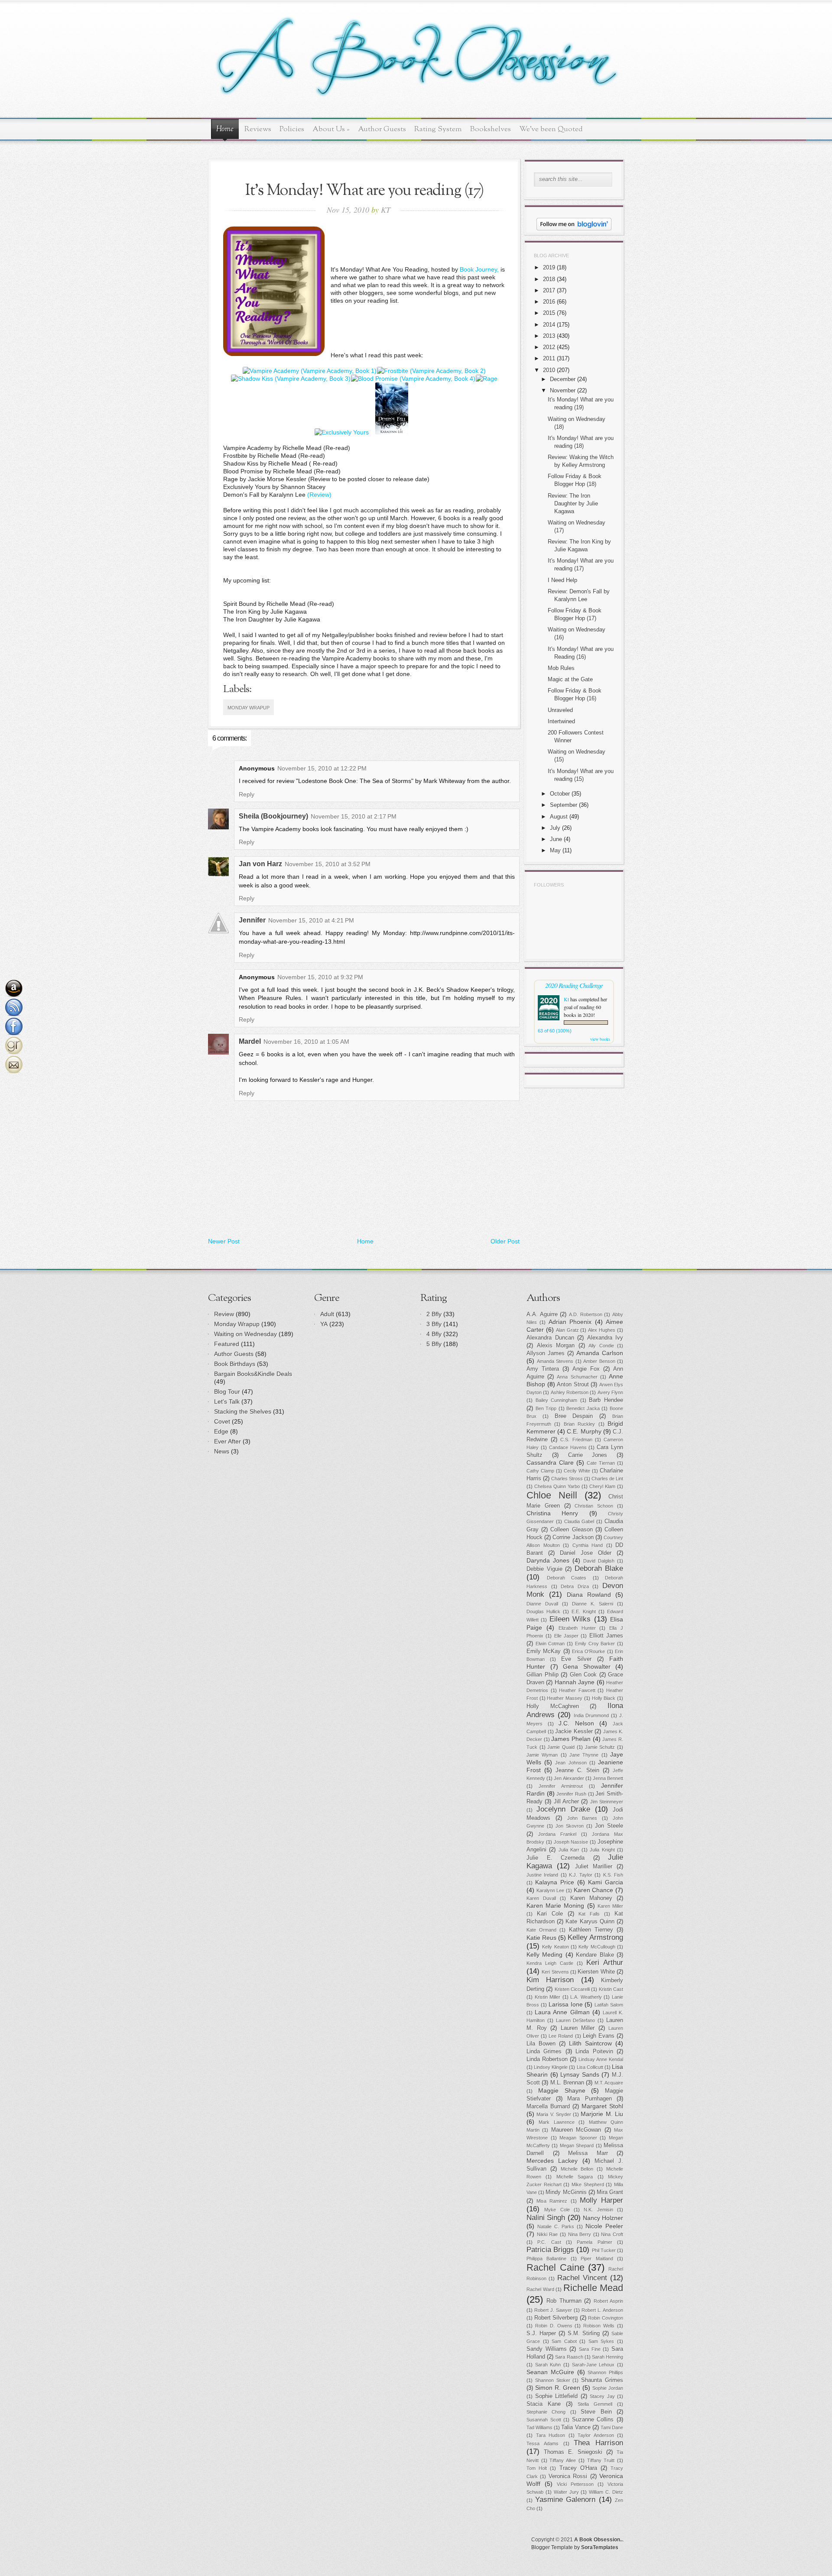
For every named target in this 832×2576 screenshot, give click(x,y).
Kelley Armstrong (595, 1937)
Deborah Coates (567, 1578)
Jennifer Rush (571, 1794)
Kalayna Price (555, 1882)
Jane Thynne (584, 1755)
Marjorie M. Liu (602, 2114)
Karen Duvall (541, 1898)
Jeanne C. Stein (577, 1770)
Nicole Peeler (604, 2226)
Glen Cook (583, 1675)
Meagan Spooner (578, 2138)
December (563, 379)
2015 (549, 313)
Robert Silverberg (556, 2318)
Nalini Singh (546, 2218)
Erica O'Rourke (588, 1651)
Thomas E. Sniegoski (573, 2452)
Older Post (505, 1241)
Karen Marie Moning (555, 1906)
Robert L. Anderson (602, 2310)
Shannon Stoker (553, 2380)
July (555, 828)
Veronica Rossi (568, 2476)
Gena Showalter (587, 1667)
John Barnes (582, 1818)
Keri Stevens (555, 1972)
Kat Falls (589, 1914)
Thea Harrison (598, 2443)
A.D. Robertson (586, 1314)
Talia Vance (576, 2427)
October (560, 794)
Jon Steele (609, 1826)
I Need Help (562, 580)
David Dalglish (599, 1561)
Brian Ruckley (579, 1424)
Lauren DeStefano (576, 2020)
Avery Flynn (610, 1392)
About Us (331, 129)
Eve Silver (576, 1659)
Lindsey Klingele (551, 2067)
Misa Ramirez (552, 2201)
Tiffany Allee (563, 2460)
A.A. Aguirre (542, 1314)
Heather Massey (565, 1698)
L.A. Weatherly (586, 1997)
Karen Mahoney (591, 1898)
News (222, 1451)
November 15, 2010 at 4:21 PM (311, 920)
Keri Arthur (605, 1963)
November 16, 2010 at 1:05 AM (306, 1042)
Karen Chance (594, 1890)
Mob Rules (561, 668)
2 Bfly (434, 1314)
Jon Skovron (570, 1826)
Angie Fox (586, 1369)
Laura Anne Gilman (562, 2012)
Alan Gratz (567, 1330)
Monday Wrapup (249, 708)
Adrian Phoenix (570, 1322)
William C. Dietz (606, 2492)
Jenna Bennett (608, 1778)
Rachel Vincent (582, 2278)
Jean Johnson (571, 1763)
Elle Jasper (566, 1636)
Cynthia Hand (588, 1545)
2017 (549, 290)
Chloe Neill (552, 1495)
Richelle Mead (593, 2288)
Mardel (250, 1041)
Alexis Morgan (556, 1346)
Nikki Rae (548, 2234)
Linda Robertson (547, 2059)
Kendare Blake (595, 1955)
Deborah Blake (599, 1568)
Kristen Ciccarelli (572, 1989)
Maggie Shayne (562, 2091)
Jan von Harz (260, 864)
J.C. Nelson (576, 1723)
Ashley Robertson (570, 1392)
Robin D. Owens (554, 2326)
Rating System (438, 129)
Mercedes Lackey (552, 2161)
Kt (566, 999)
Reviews (258, 129)
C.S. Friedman (576, 1440)
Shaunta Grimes (602, 2380)
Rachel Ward (540, 2289)
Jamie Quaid (561, 1747)
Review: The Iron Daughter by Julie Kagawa (573, 503)
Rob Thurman (564, 2301)
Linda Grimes (544, 2052)
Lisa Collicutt (590, 2067)
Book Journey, (479, 269)
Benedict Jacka (583, 1408)
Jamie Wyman (542, 1755)
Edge (221, 1431)
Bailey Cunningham (557, 1400)
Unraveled (560, 710)
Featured (227, 1344)
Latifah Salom (609, 2005)
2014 (549, 325)
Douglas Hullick (543, 1612)
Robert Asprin (608, 2301)
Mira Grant (610, 2192)
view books (600, 1039)
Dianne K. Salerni (593, 1604)
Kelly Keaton (555, 1947)
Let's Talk (227, 1401)
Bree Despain (574, 1416)
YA (324, 1324)
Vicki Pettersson (575, 2484)
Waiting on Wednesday (245, 1334)
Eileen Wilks (570, 1619)
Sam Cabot (564, 2341)
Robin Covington (606, 2318)
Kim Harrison (550, 1980)
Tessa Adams (543, 2443)
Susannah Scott (544, 2420)
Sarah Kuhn (548, 2365)
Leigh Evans (599, 2036)
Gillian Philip (543, 1675)
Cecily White (577, 1471)
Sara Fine (590, 2349)
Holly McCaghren (553, 1706)
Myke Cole (557, 2210)
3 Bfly (434, 1324)
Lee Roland (561, 2036)
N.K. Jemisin (598, 2210)
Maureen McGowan (576, 2130)
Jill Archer (566, 1802)
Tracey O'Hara (578, 2468)
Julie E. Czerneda (556, 1858)
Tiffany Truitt (601, 2460)
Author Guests (382, 129)
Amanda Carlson (600, 1353)
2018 (549, 279)
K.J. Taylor (581, 1875)
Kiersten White (596, 1972)
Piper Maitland (597, 2259)
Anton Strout (573, 1385)
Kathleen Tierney (591, 1930)
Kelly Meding (544, 1955)
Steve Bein (596, 2412)
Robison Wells (599, 2326)
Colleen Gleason (571, 1530)
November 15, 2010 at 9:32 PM (320, 977)
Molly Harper (601, 2200)
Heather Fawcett (577, 1690)
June (556, 839)
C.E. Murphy (584, 1431)
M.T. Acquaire (609, 2083)
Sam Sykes (601, 2341)
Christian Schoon (594, 1506)
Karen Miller (610, 1906)
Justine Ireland (542, 1875)
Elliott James (606, 1636)
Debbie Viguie (544, 1569)
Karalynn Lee (551, 1890)
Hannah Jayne (575, 1682)
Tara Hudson (551, 2435)
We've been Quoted (551, 129)
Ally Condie (601, 1346)
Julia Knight (602, 1850)
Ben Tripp (546, 1408)
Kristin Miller (548, 1997)
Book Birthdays (235, 1364)
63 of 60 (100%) (555, 1031)
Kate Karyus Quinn (590, 1922)
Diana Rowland (589, 1595)
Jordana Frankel (557, 1834)
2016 (549, 302)
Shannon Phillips (605, 2372)
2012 (549, 347)
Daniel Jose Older (586, 1553)
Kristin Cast (611, 1989)
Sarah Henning (608, 2357)
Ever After (227, 1441)
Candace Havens (568, 1447)
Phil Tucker (604, 2250)
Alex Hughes (602, 1330)
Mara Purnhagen (590, 2099)
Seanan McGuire (550, 2372)
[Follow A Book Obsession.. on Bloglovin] (574, 228)
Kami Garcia (606, 1882)
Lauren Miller (578, 2028)
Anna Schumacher (577, 1377)
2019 (549, 267)
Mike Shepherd (588, 2184)
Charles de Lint (607, 1479)
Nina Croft (612, 2234)
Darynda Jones (548, 1560)
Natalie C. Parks (556, 2226)
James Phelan (571, 1739)
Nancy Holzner (603, 2218)
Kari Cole (550, 1914)
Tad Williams (539, 2427)
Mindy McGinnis (566, 2192)
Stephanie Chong (546, 2412)
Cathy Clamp (540, 1471)
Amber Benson (599, 1361)
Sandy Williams (547, 2349)
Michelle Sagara (575, 2177)
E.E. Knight (584, 1612)
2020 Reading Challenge (574, 985)
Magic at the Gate (570, 679)
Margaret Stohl (602, 2106)
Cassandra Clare (550, 1463)
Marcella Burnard (548, 2107)
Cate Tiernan (601, 1463)
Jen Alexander (569, 1778)
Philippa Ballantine (546, 2259)
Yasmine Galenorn (565, 2500)
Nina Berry (580, 2234)
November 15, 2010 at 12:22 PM (322, 768)
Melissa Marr (588, 2153)
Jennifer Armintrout (561, 1786)
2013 (549, 336)
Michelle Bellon (577, 2169)
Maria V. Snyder (554, 2114)
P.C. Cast (549, 2242)
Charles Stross (567, 1479)
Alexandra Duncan (550, 1338)
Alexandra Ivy (605, 1338)
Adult (327, 1314)
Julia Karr (569, 1850)
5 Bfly (434, 1344)
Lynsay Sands (580, 2074)
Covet (222, 1421)
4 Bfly (434, 1334)
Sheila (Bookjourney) (273, 816)
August (559, 817)
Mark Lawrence (556, 2122)
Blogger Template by (575, 2547)
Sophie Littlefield (557, 2396)
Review (224, 1314)
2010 (549, 370)
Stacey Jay (602, 2396)
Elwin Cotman (550, 1644)
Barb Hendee (606, 1400)
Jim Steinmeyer (607, 1802)
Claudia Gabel (579, 1521)
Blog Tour (227, 1392)
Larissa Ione (566, 2004)
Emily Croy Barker (595, 1644)
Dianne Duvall (542, 1604)
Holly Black (604, 1698)
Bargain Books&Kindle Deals (253, 1374)
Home (225, 129)
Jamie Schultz (600, 1747)
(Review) (319, 495)
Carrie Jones (588, 1455)
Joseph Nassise (571, 1842)
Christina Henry (552, 1513)
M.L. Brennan (567, 2083)
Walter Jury (566, 2492)
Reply (247, 794)
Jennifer (252, 920)
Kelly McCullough (597, 1947)
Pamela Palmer (594, 2242)
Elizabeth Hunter (577, 1628)
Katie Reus (541, 1938)
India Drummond (591, 1715)
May (555, 850)
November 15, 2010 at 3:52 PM (328, 864)
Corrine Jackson (573, 1537)
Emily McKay (544, 1651)
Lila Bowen (541, 2044)
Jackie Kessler (574, 1731)
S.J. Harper (541, 2333)
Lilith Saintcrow (590, 2043)
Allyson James (546, 1353)
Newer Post (224, 1241)
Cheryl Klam (602, 1486)
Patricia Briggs (550, 2250)
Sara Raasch (569, 2357)
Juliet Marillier (594, 1867)
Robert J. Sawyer (553, 2310)
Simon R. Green (558, 2388)
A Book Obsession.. (598, 2540)
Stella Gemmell (595, 2404)
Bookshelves (491, 129)
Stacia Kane (544, 2404)
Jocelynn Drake (563, 1809)
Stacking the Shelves (243, 1411)
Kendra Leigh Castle (550, 1963)
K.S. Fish (613, 1875)
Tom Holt (537, 2468)
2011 (549, 358)
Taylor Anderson (596, 2435)
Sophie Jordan (608, 2388)
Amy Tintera (543, 1369)
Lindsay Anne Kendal (601, 2059)
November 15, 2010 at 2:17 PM (354, 816)
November (563, 390)
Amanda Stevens (555, 1361)
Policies (292, 129)
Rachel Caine (556, 2267)
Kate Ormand (541, 1930)
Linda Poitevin (594, 2052)
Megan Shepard (577, 2146)
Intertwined (561, 721)
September (564, 805)
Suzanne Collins (593, 2420)
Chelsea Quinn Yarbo (557, 1486)
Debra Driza (575, 1586)
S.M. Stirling (584, 2333)
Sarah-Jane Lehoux (593, 2365)
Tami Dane (612, 2427)
